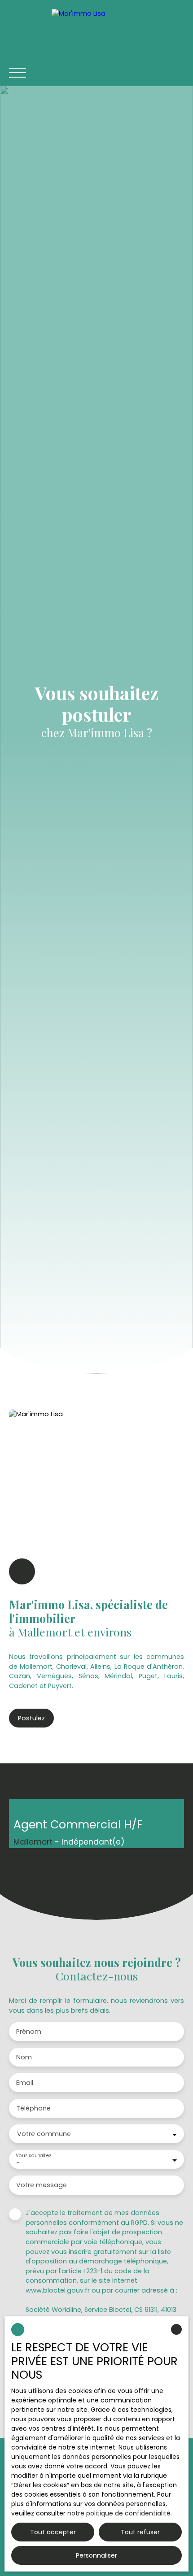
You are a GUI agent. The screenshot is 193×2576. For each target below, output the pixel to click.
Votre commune (44, 2134)
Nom (24, 2057)
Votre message (42, 2185)
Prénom (29, 2032)
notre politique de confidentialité (119, 2513)
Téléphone (33, 2108)
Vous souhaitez (33, 2156)
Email (25, 2083)
